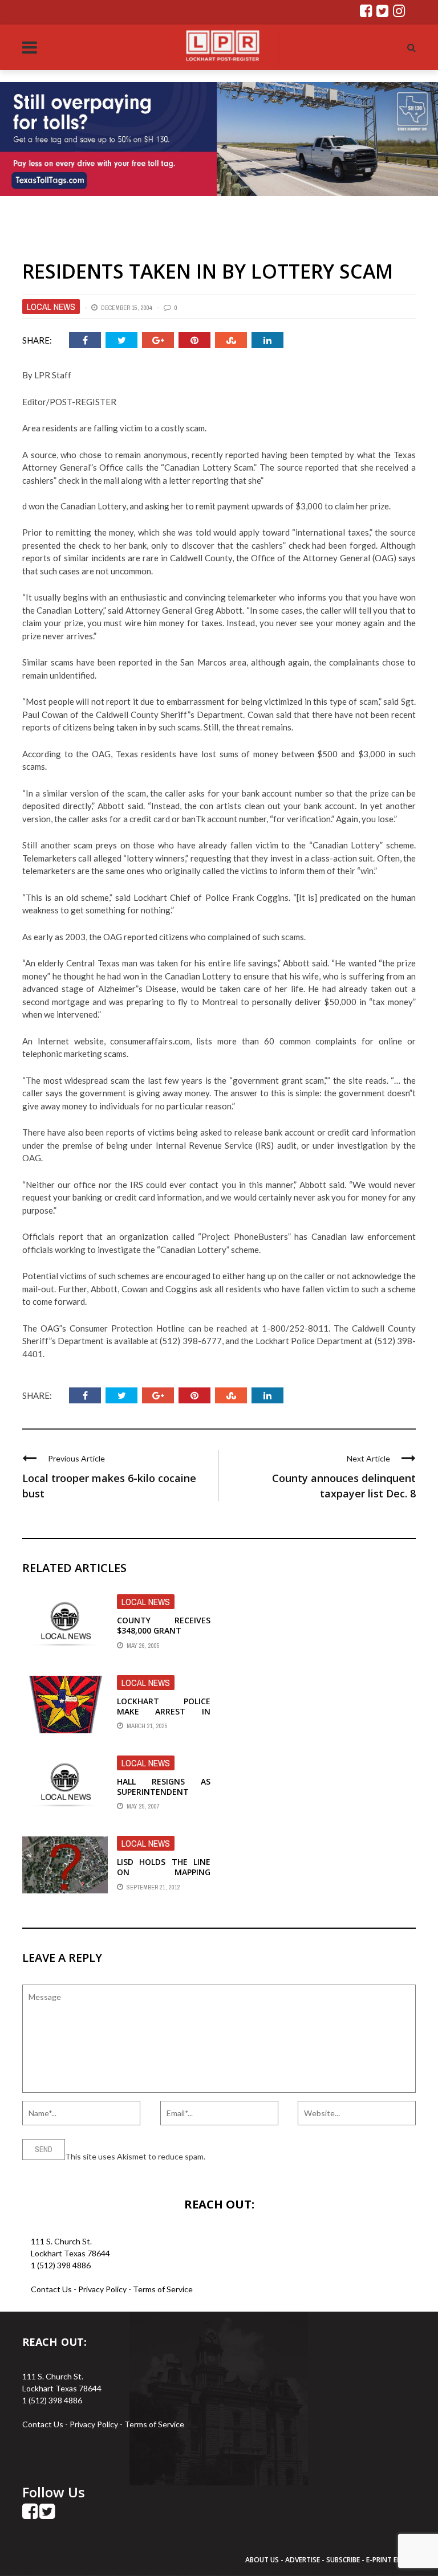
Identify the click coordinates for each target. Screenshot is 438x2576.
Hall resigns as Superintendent (164, 1787)
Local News (51, 307)
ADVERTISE (303, 2560)
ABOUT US (263, 2560)
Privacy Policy (103, 2289)
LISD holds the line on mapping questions (164, 1872)
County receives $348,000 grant (164, 1625)
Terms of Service (163, 2289)
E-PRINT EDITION (394, 2560)
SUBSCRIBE (344, 2560)
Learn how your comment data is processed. (285, 2156)
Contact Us (51, 2289)
